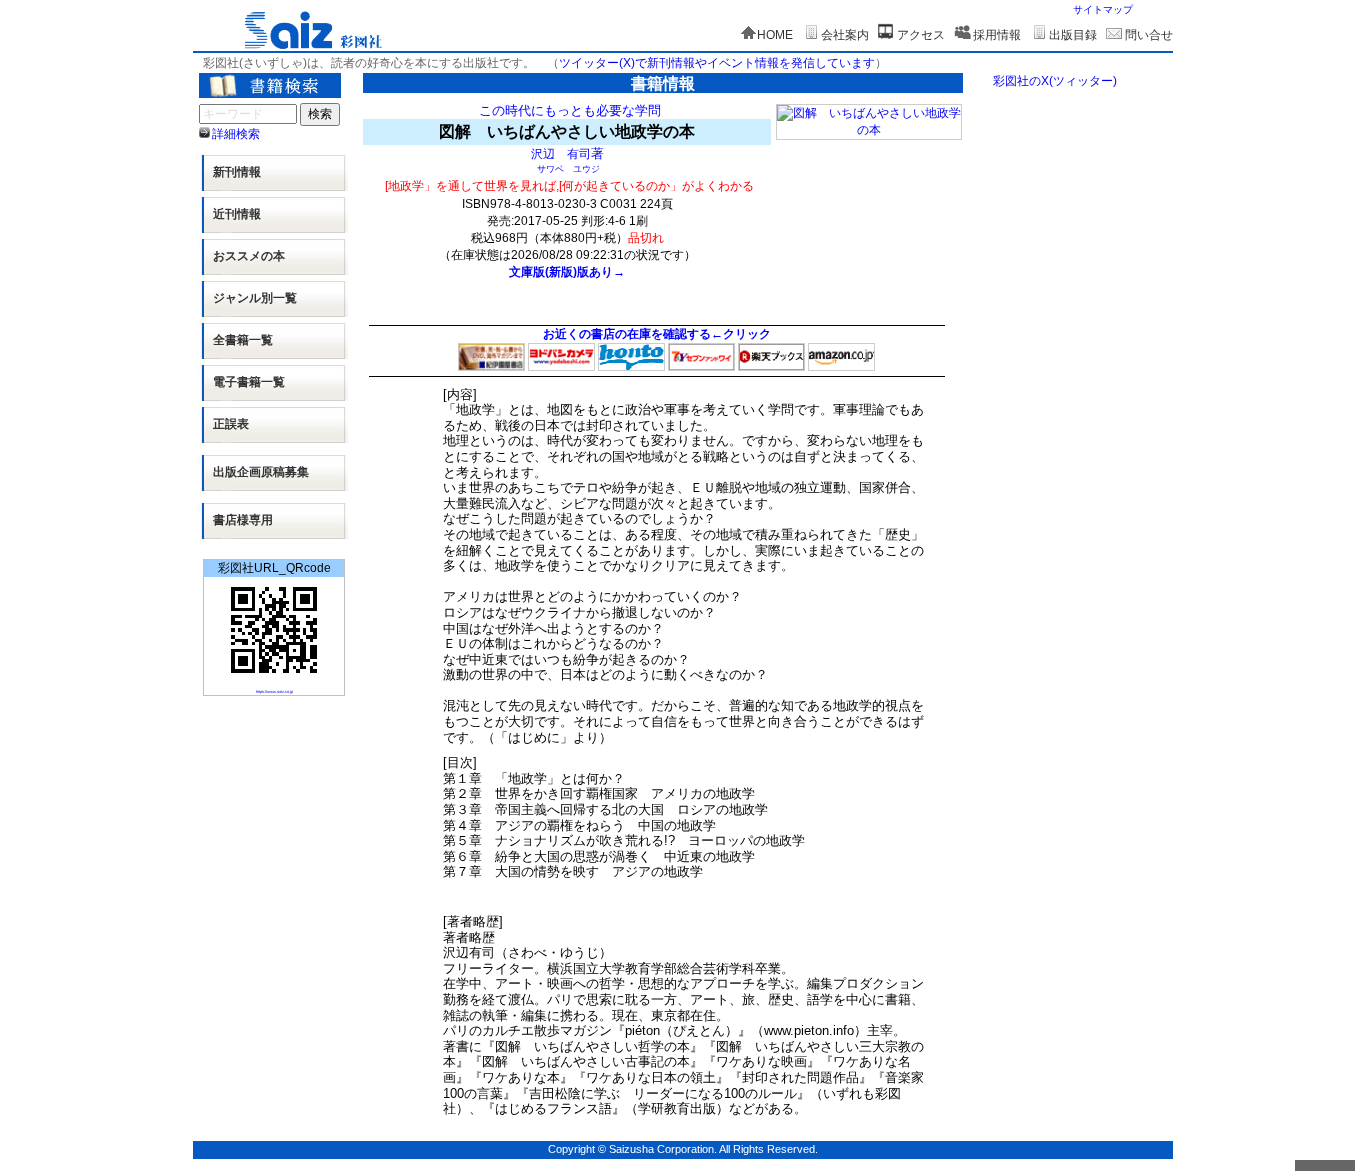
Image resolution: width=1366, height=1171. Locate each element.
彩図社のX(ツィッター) (1055, 81)
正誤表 (231, 424)
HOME (775, 35)
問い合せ (1149, 35)
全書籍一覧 (243, 340)
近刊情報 (237, 214)
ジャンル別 (255, 298)
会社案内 (845, 35)
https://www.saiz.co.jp (274, 691)
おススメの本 (249, 256)
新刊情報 (237, 172)
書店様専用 (243, 520)
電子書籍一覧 (249, 382)
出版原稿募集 (261, 472)
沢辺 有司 (561, 153)
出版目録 (1073, 35)
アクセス (921, 35)
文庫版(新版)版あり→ (567, 272)
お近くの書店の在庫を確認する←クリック (657, 334)
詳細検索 (236, 134)
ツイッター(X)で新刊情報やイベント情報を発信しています (717, 63)
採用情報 (997, 35)
